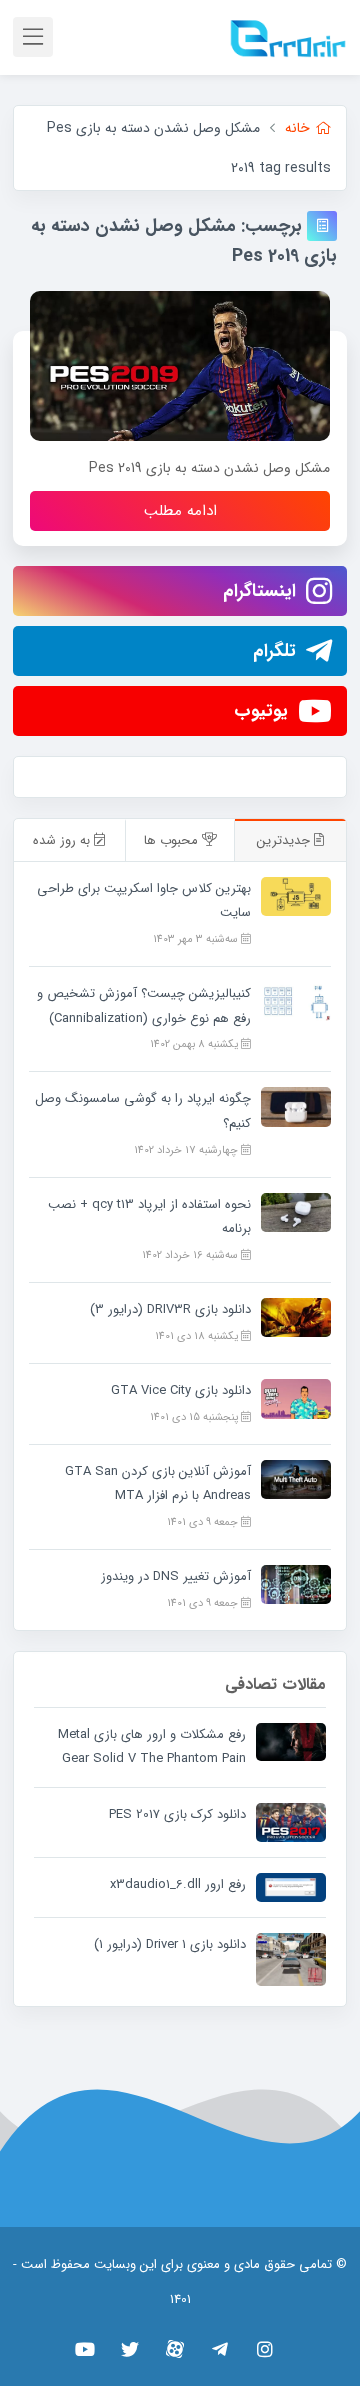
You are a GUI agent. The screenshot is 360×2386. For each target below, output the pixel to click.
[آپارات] (175, 2349)
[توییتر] (130, 2349)
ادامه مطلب (180, 511)
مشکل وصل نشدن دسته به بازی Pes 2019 (209, 468)
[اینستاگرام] (265, 2349)
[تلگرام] (220, 2349)
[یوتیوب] (85, 2349)
